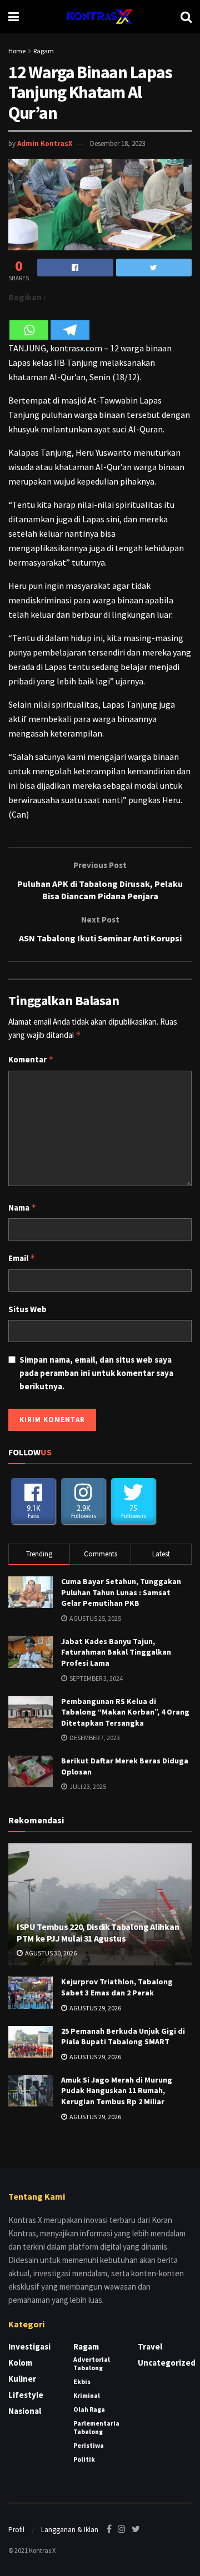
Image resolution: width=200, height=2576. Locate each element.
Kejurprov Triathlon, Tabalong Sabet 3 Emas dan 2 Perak (117, 1987)
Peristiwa (89, 2445)
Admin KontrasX (45, 143)
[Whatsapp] (29, 323)
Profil (16, 2530)
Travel (150, 2346)
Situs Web (27, 1309)
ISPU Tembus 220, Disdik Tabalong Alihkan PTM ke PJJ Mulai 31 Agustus (98, 1932)
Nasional (25, 2411)
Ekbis (82, 2381)
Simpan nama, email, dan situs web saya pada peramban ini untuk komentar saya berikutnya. (96, 1373)
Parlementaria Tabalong (96, 2427)
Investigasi (29, 2346)
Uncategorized (167, 2363)
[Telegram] (70, 323)
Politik (84, 2459)
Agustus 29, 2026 (95, 2008)
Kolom (20, 2363)
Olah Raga (89, 2409)
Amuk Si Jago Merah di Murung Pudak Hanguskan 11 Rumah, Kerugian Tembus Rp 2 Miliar (117, 2091)
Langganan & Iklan (70, 2530)
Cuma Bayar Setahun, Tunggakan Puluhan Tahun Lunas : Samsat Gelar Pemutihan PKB (121, 1592)
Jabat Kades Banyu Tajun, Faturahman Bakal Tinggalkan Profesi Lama (116, 1652)
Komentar (31, 1059)
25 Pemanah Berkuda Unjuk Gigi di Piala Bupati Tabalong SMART (123, 2036)
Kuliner (22, 2379)
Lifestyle (26, 2395)
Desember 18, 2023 (117, 143)
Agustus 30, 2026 (50, 1953)
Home (17, 51)
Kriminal (87, 2395)
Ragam (44, 51)
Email (22, 1258)
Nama (22, 1208)
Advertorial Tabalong (92, 2363)
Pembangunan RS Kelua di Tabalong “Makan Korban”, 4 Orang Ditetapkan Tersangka (125, 1712)
